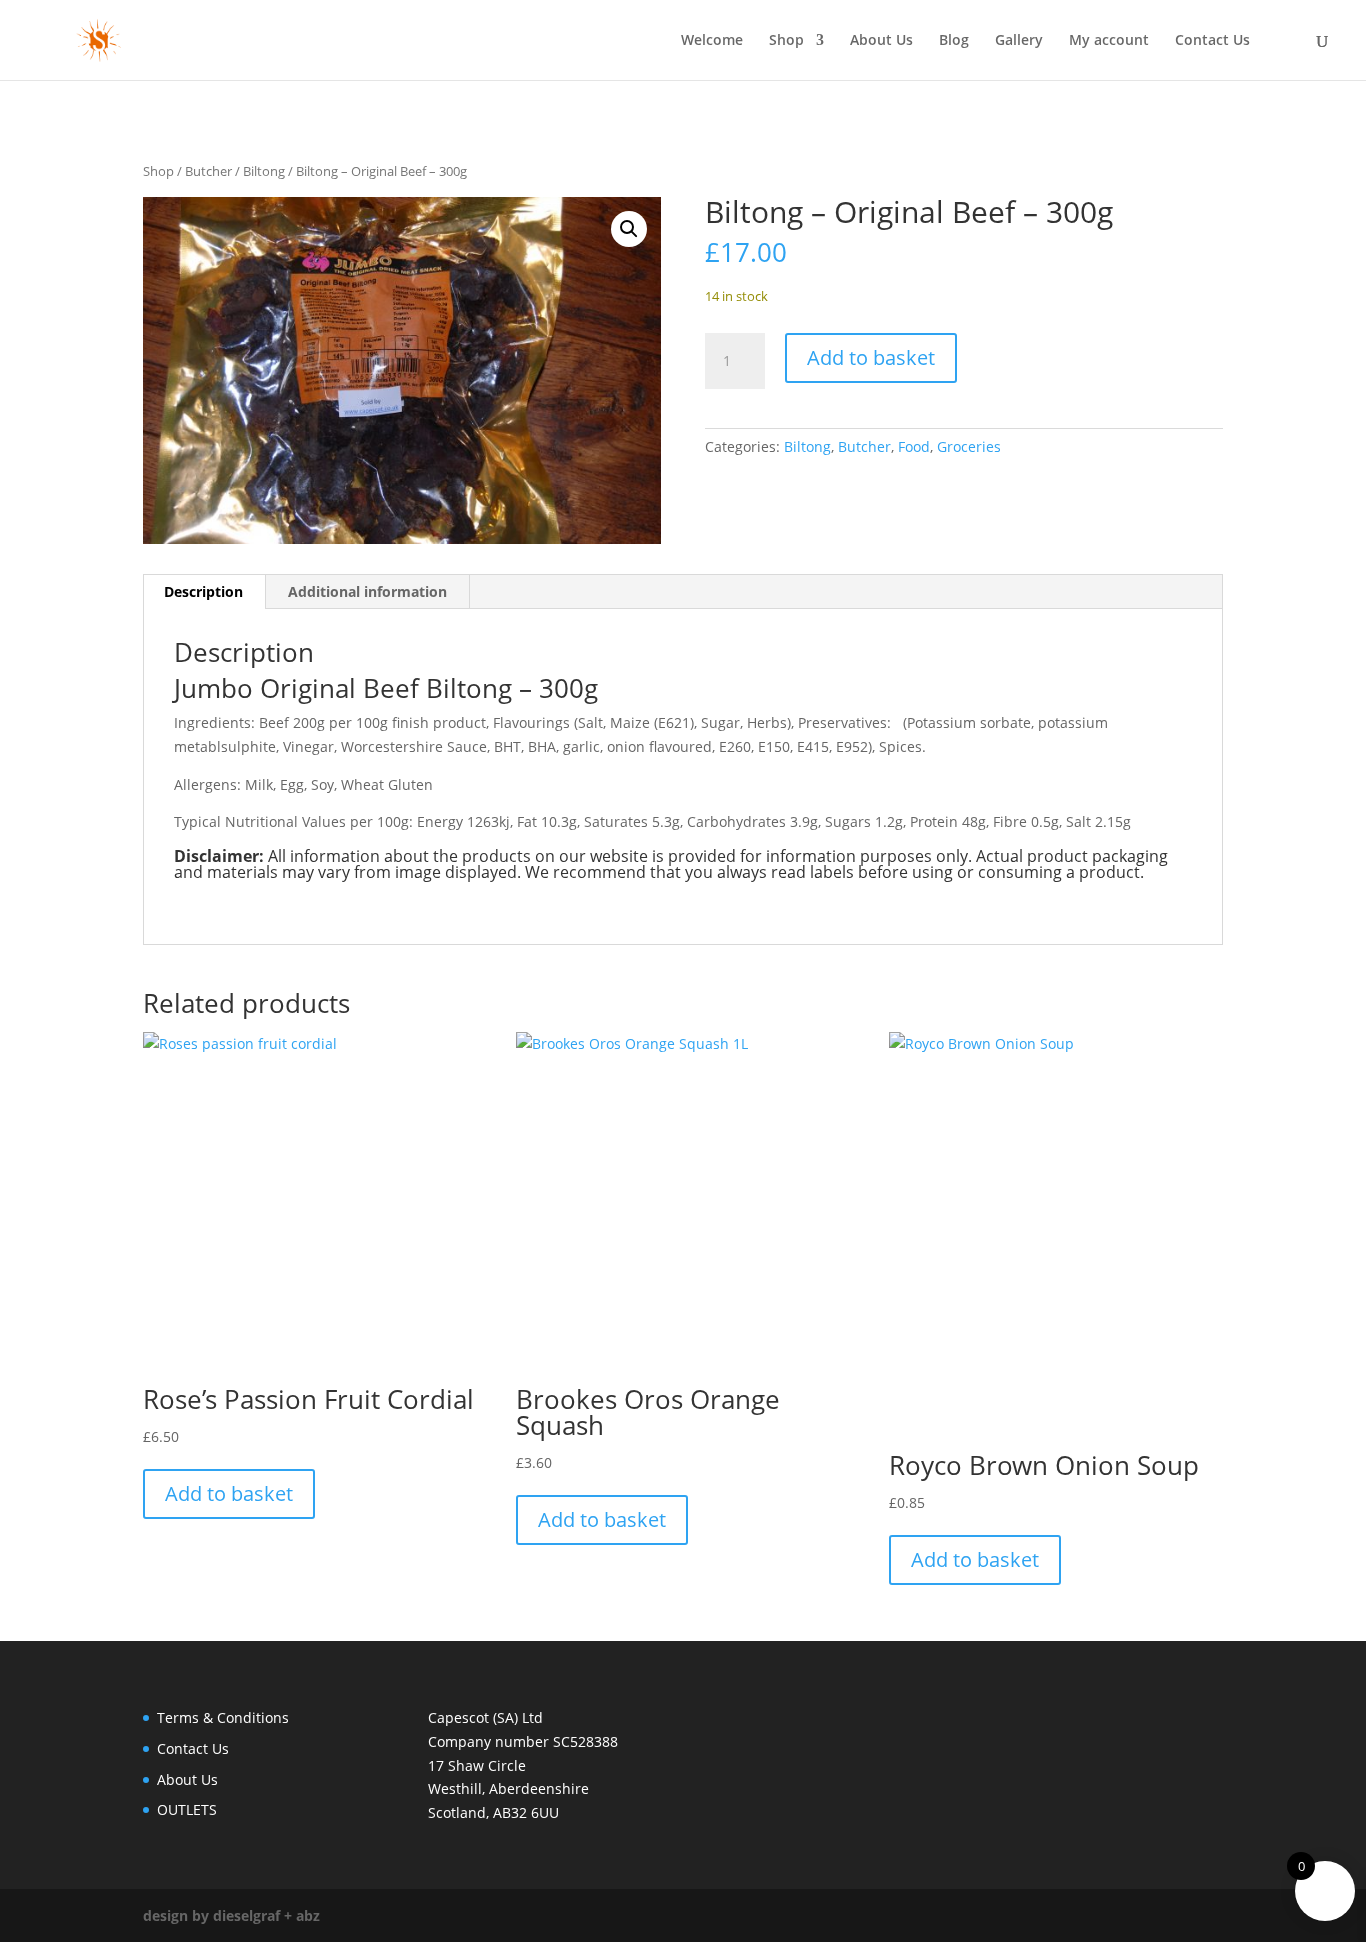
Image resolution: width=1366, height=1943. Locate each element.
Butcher (208, 171)
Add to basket (871, 357)
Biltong (264, 171)
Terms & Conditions (223, 1717)
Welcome (712, 41)
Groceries (969, 446)
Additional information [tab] (367, 591)
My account (1109, 41)
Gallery (1019, 41)
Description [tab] (203, 591)
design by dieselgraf (211, 1915)
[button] (629, 229)
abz (308, 1915)
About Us (881, 41)
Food (914, 446)
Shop (786, 41)
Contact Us (1212, 41)
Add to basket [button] (229, 1493)
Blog (954, 41)
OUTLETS (187, 1809)
